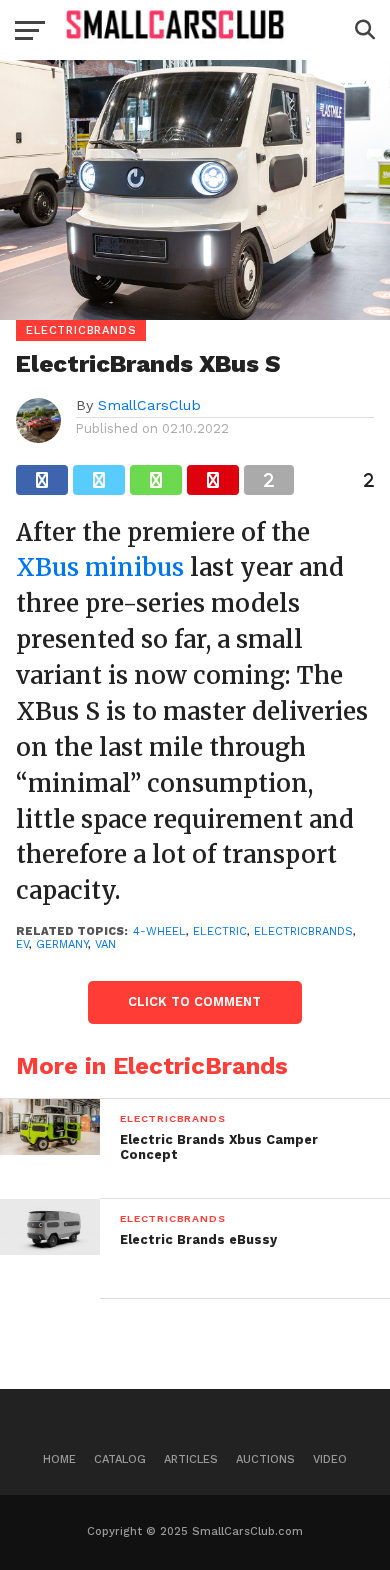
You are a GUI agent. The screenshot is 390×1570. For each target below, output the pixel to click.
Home (59, 1459)
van (105, 944)
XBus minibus (100, 567)
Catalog (120, 1459)
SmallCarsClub (149, 405)
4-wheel (159, 931)
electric (220, 931)
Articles (191, 1459)
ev (22, 944)
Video (330, 1459)
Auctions (265, 1459)
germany (62, 944)
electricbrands (303, 931)
